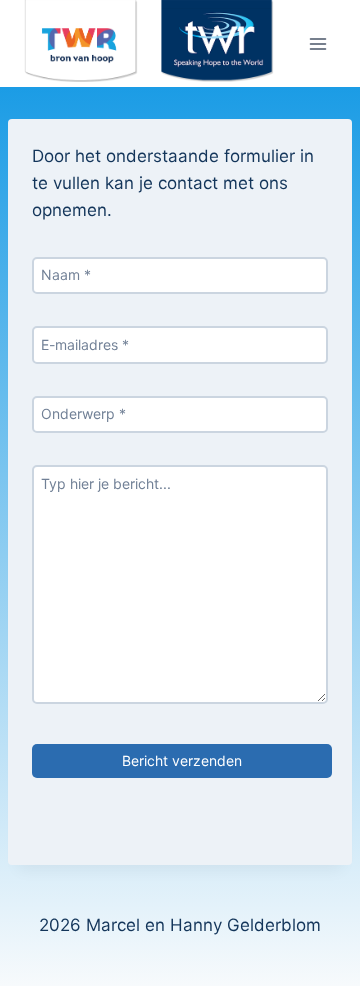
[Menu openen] (317, 43)
